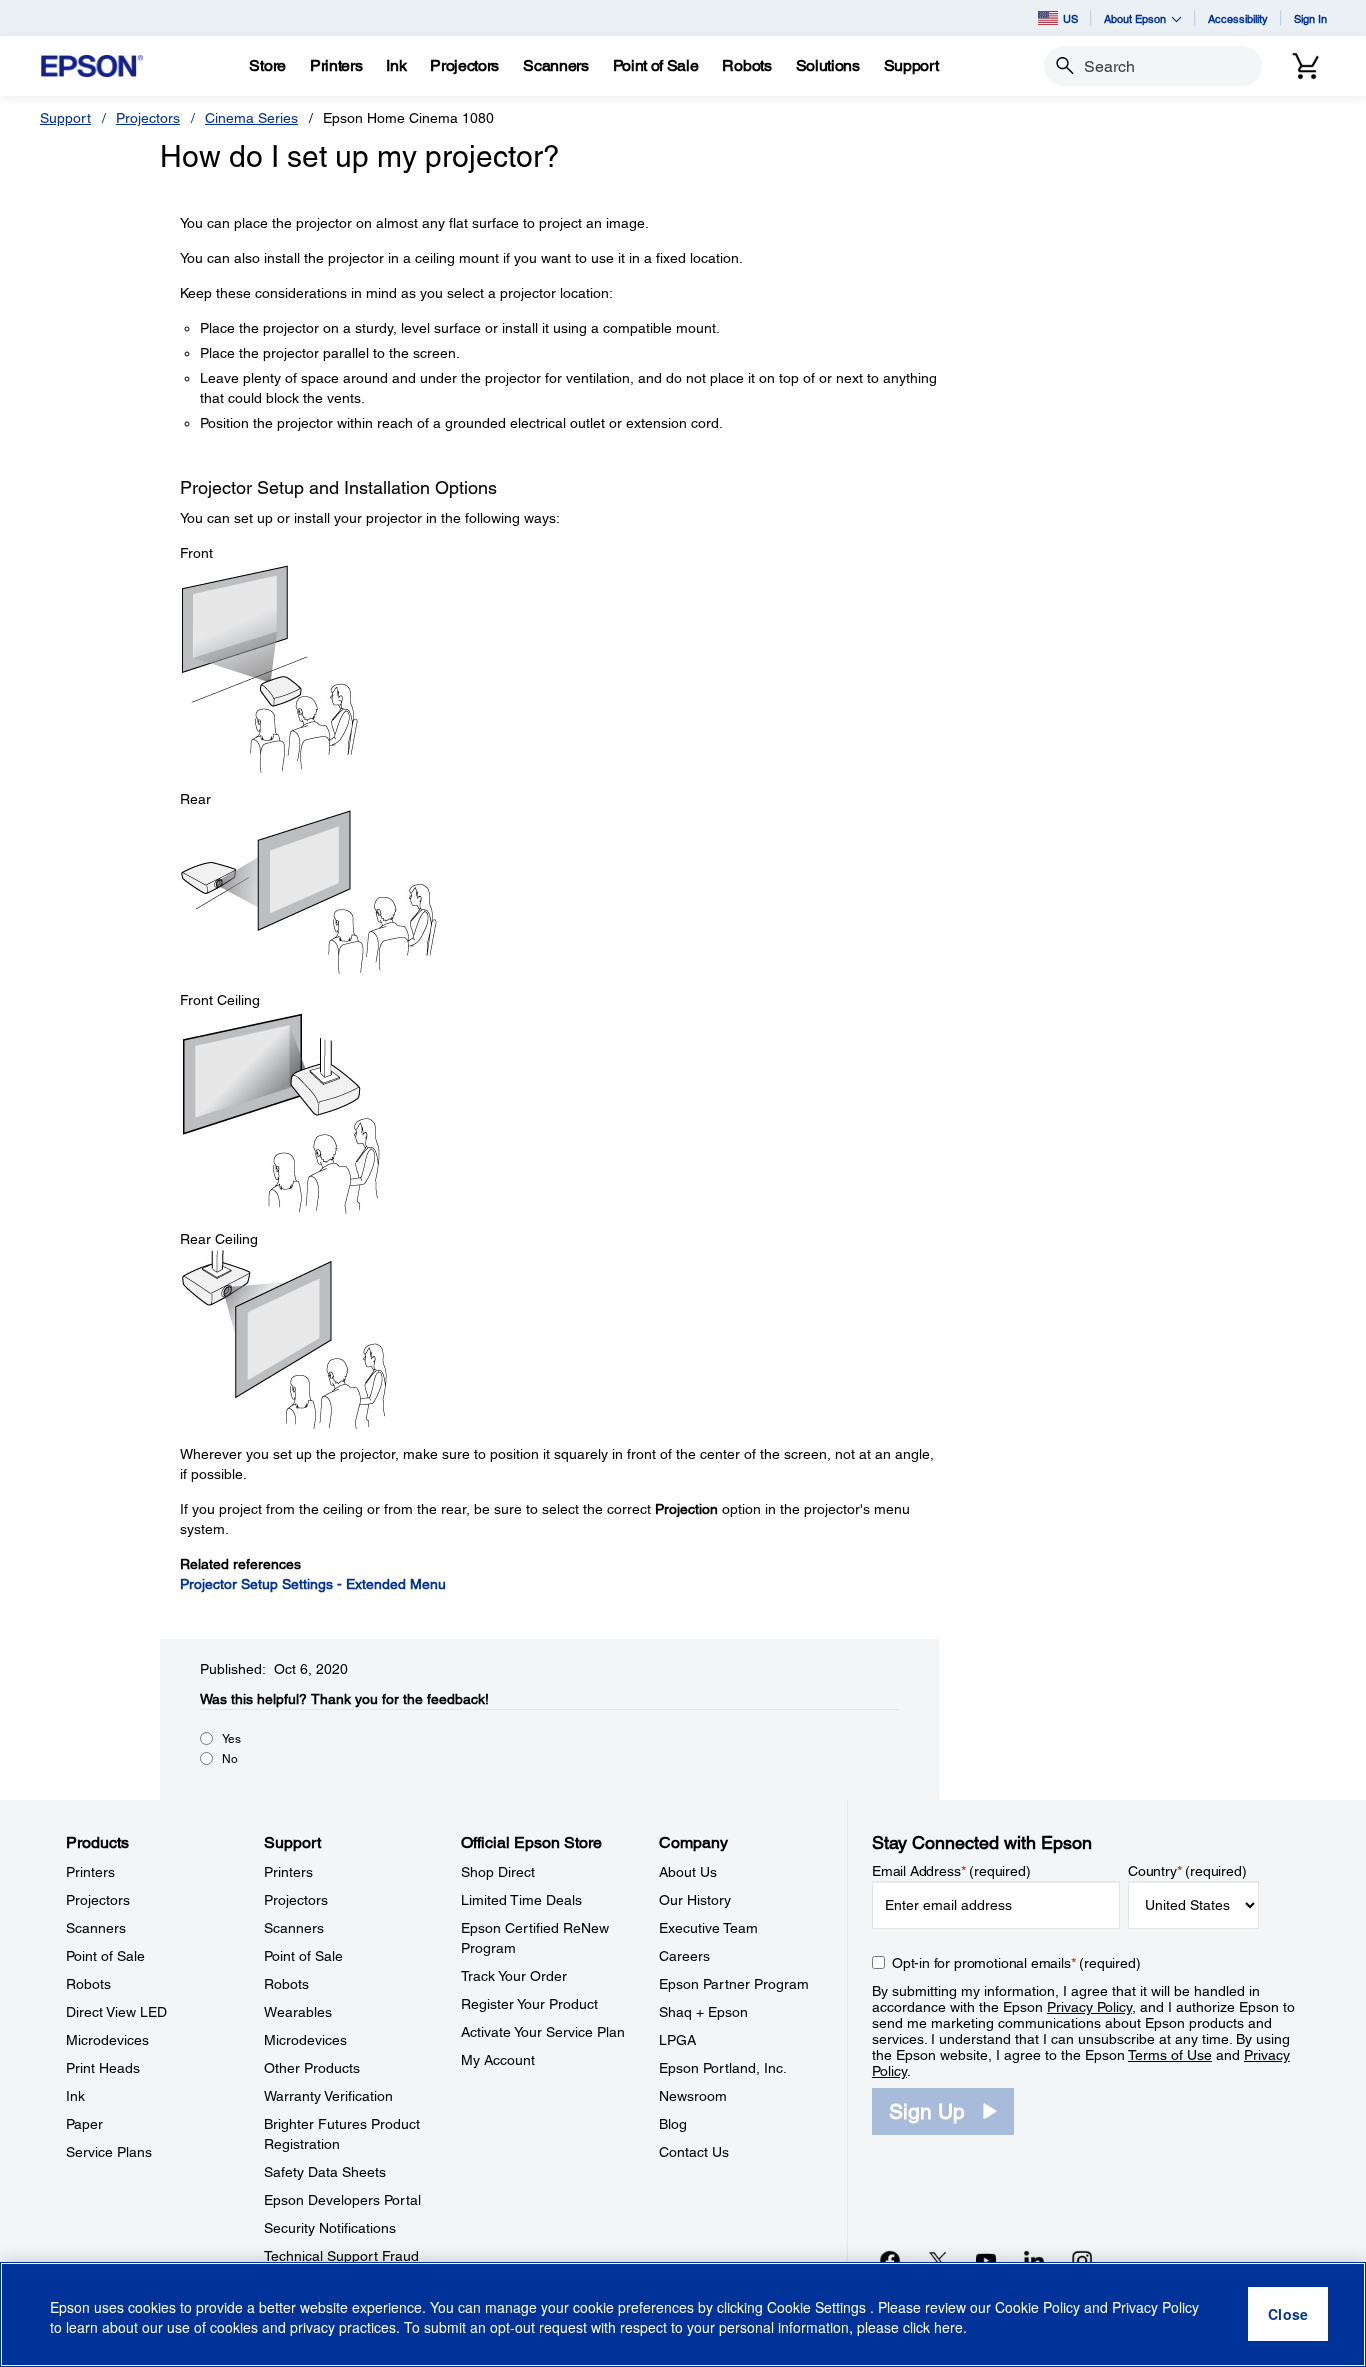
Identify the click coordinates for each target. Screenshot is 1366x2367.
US (1070, 18)
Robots (88, 1984)
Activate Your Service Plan (543, 2032)
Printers (90, 1872)
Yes (231, 1739)
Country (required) (1187, 1871)
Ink (75, 2096)
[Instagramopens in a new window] (1082, 2260)
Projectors (148, 118)
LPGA (677, 2040)
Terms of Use (1170, 2055)
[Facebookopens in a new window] (890, 2260)
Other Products (312, 2068)
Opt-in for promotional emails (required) (1016, 1963)
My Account (498, 2060)
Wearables (298, 2012)
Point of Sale (105, 1956)
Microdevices (107, 2040)
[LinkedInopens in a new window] (1034, 2260)
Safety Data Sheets (325, 2172)
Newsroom (693, 2096)
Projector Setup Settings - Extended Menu (313, 1584)
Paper (84, 2124)
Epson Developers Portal (342, 2200)
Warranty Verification (328, 2096)
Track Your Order (514, 1976)
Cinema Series (251, 118)
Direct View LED (116, 2012)
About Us (688, 1872)
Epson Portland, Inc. (723, 2068)
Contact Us (694, 2152)
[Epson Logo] (92, 66)
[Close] (1288, 2315)
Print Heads (103, 2068)
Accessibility (1238, 18)
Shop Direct (498, 1872)
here (948, 2328)
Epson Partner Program (734, 1984)
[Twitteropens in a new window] (938, 2260)
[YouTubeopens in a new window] (986, 2260)
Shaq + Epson (703, 2012)
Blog (673, 2124)
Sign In (1310, 18)
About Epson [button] (1135, 18)
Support (65, 118)
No (230, 1759)
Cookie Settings (818, 2307)
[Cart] (1306, 66)
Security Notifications (330, 2228)
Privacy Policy (1089, 2007)
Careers (684, 1956)
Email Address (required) (951, 1871)
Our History (695, 1900)
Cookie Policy (1037, 2307)
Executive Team (708, 1928)
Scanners (96, 1928)
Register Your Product (529, 2004)
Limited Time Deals (521, 1900)
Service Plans (109, 2152)
